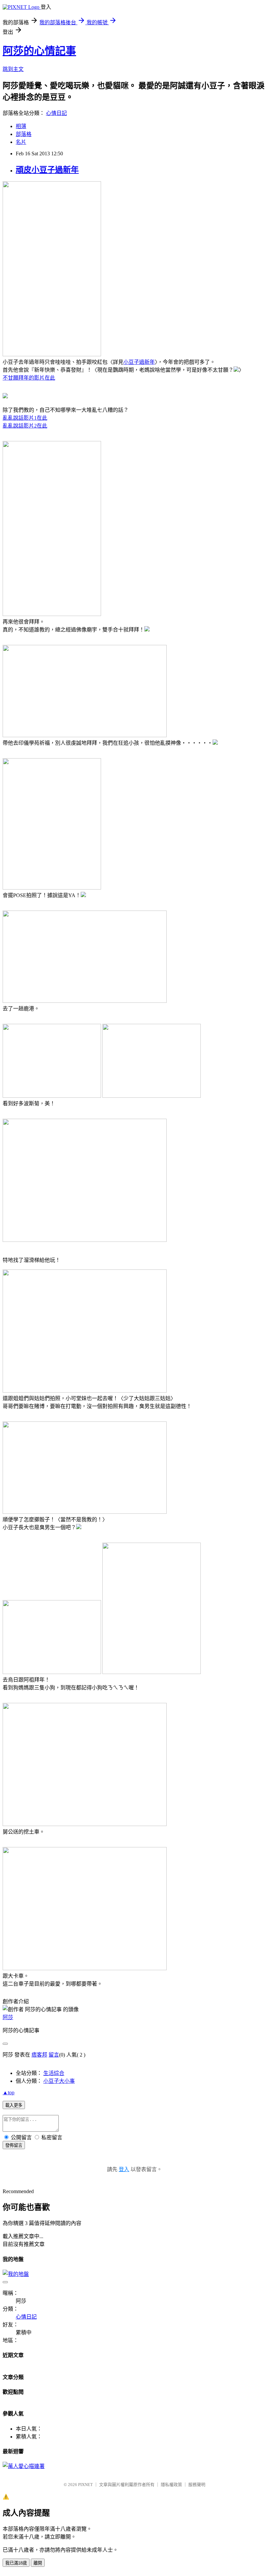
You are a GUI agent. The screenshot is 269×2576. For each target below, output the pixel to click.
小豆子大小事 (59, 2081)
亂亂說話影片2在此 (25, 426)
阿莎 (8, 2017)
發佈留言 (14, 2145)
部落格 (24, 134)
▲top (9, 2092)
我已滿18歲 (16, 2563)
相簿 (21, 126)
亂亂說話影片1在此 (25, 418)
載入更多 (14, 2105)
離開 (38, 2563)
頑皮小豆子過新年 (47, 170)
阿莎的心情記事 (39, 51)
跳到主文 (13, 69)
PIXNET (85, 2485)
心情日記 (56, 113)
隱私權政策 (171, 2485)
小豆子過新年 (139, 362)
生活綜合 (54, 2073)
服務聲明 (197, 2485)
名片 (21, 142)
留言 (54, 2055)
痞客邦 (39, 2055)
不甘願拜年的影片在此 (29, 378)
